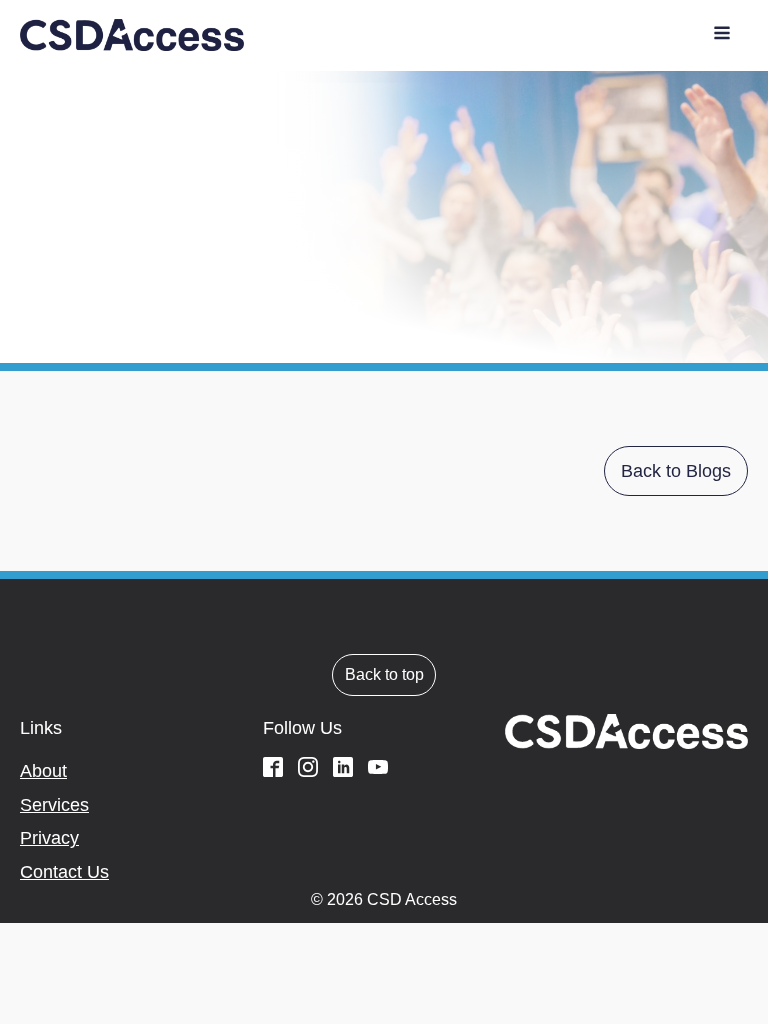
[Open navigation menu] (722, 35)
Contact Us (64, 872)
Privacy (49, 838)
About (43, 771)
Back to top (384, 674)
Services (54, 805)
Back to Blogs (676, 471)
